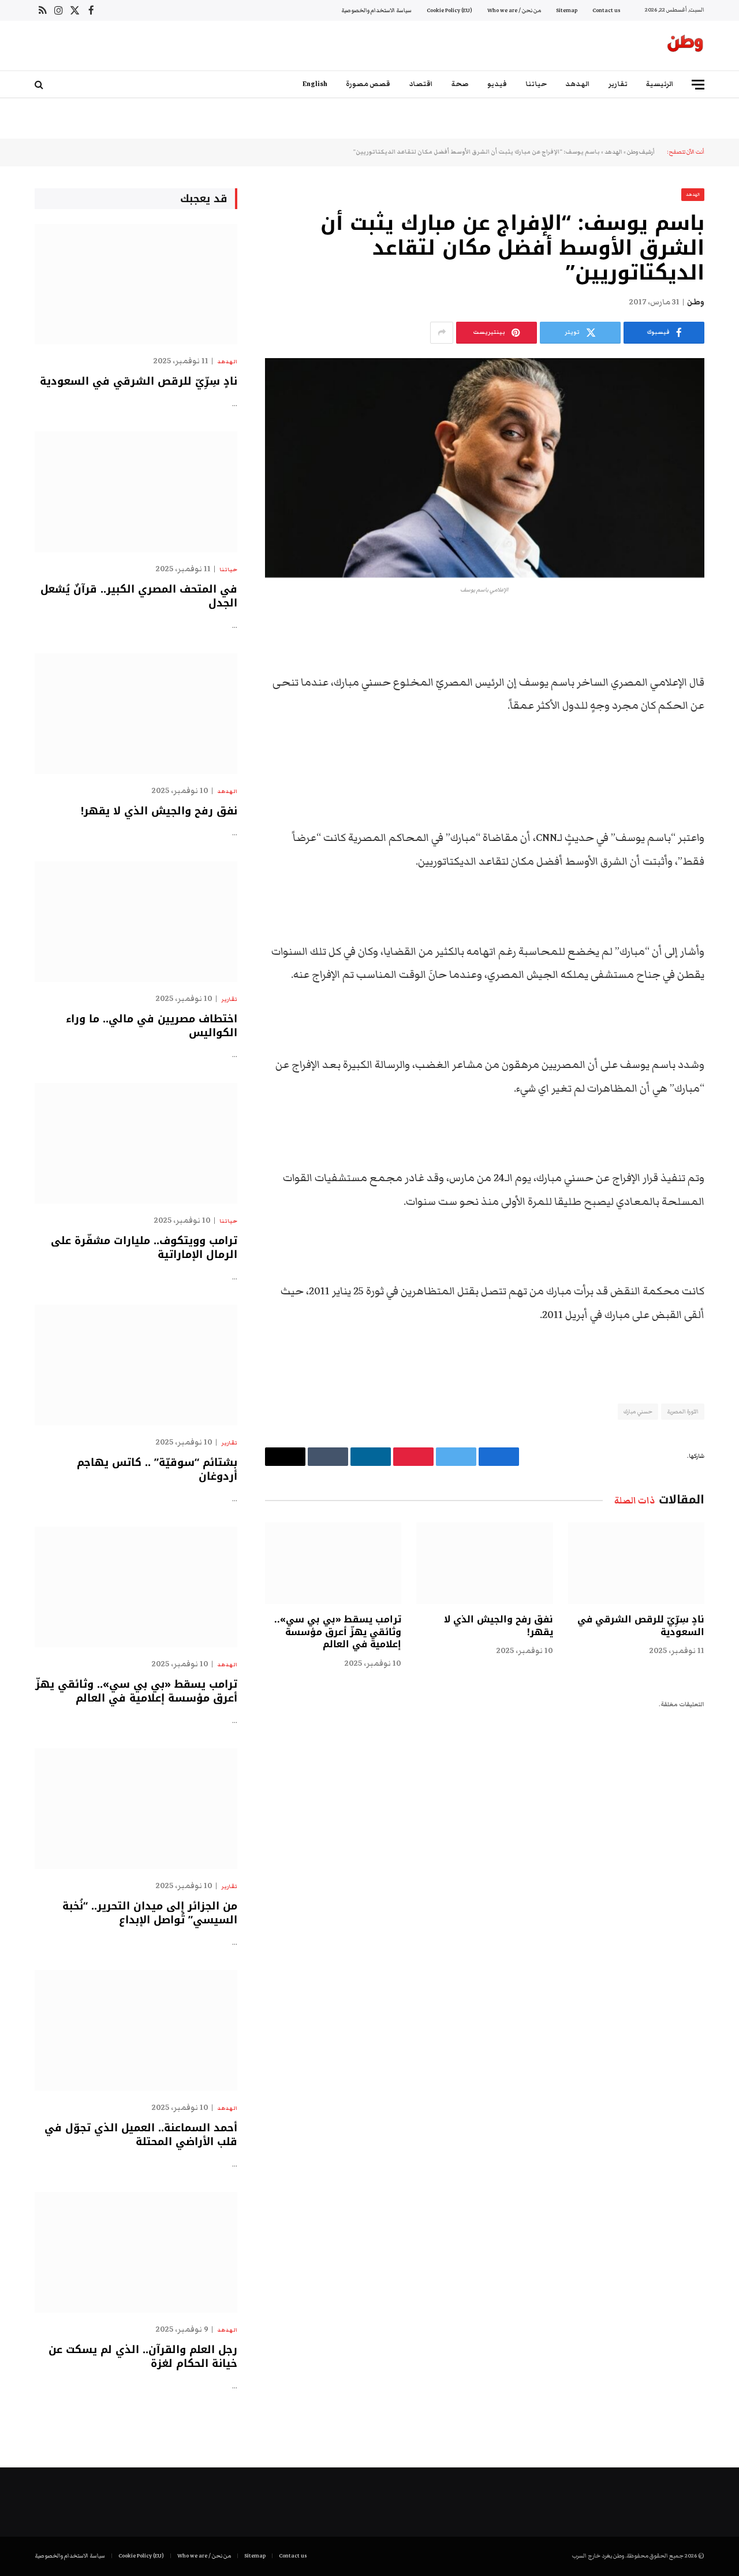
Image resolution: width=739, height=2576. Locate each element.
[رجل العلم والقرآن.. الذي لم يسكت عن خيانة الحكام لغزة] (136, 2252)
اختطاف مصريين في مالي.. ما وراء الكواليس (152, 1026)
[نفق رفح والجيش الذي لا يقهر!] (484, 1563)
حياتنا (536, 84)
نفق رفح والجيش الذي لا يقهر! (498, 1626)
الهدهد (578, 84)
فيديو (497, 84)
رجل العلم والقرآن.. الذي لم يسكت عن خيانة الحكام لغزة (143, 2357)
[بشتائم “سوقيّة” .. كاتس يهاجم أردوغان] (136, 1365)
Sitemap (567, 10)
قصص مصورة (368, 84)
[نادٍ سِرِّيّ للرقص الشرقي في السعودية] (636, 1563)
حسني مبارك (638, 1412)
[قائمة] (698, 85)
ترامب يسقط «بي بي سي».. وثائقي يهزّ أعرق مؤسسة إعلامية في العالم (338, 1632)
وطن (696, 302)
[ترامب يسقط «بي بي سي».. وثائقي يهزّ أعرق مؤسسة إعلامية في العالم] (333, 1563)
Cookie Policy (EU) (449, 10)
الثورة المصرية (683, 1412)
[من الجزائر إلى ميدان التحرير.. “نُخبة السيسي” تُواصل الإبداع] (136, 1809)
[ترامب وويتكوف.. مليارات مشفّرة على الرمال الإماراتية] (136, 1143)
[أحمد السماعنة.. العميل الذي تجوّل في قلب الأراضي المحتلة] (136, 2030)
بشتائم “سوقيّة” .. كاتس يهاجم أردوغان (157, 1470)
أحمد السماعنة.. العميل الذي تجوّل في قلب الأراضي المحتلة (141, 2135)
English (315, 84)
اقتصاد (421, 84)
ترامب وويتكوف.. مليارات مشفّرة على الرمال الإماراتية (144, 1248)
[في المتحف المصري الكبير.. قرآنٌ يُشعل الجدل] (136, 492)
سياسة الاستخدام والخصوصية (376, 10)
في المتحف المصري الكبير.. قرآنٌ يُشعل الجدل (139, 596)
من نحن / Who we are (514, 10)
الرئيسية (660, 84)
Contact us (606, 10)
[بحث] (40, 85)
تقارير (618, 84)
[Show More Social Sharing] (442, 333)
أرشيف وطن (641, 152)
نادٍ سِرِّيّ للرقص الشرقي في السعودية (641, 1626)
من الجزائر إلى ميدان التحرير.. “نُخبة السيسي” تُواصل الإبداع (150, 1913)
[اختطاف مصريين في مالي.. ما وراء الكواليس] (136, 922)
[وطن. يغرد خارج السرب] (685, 46)
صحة (460, 84)
